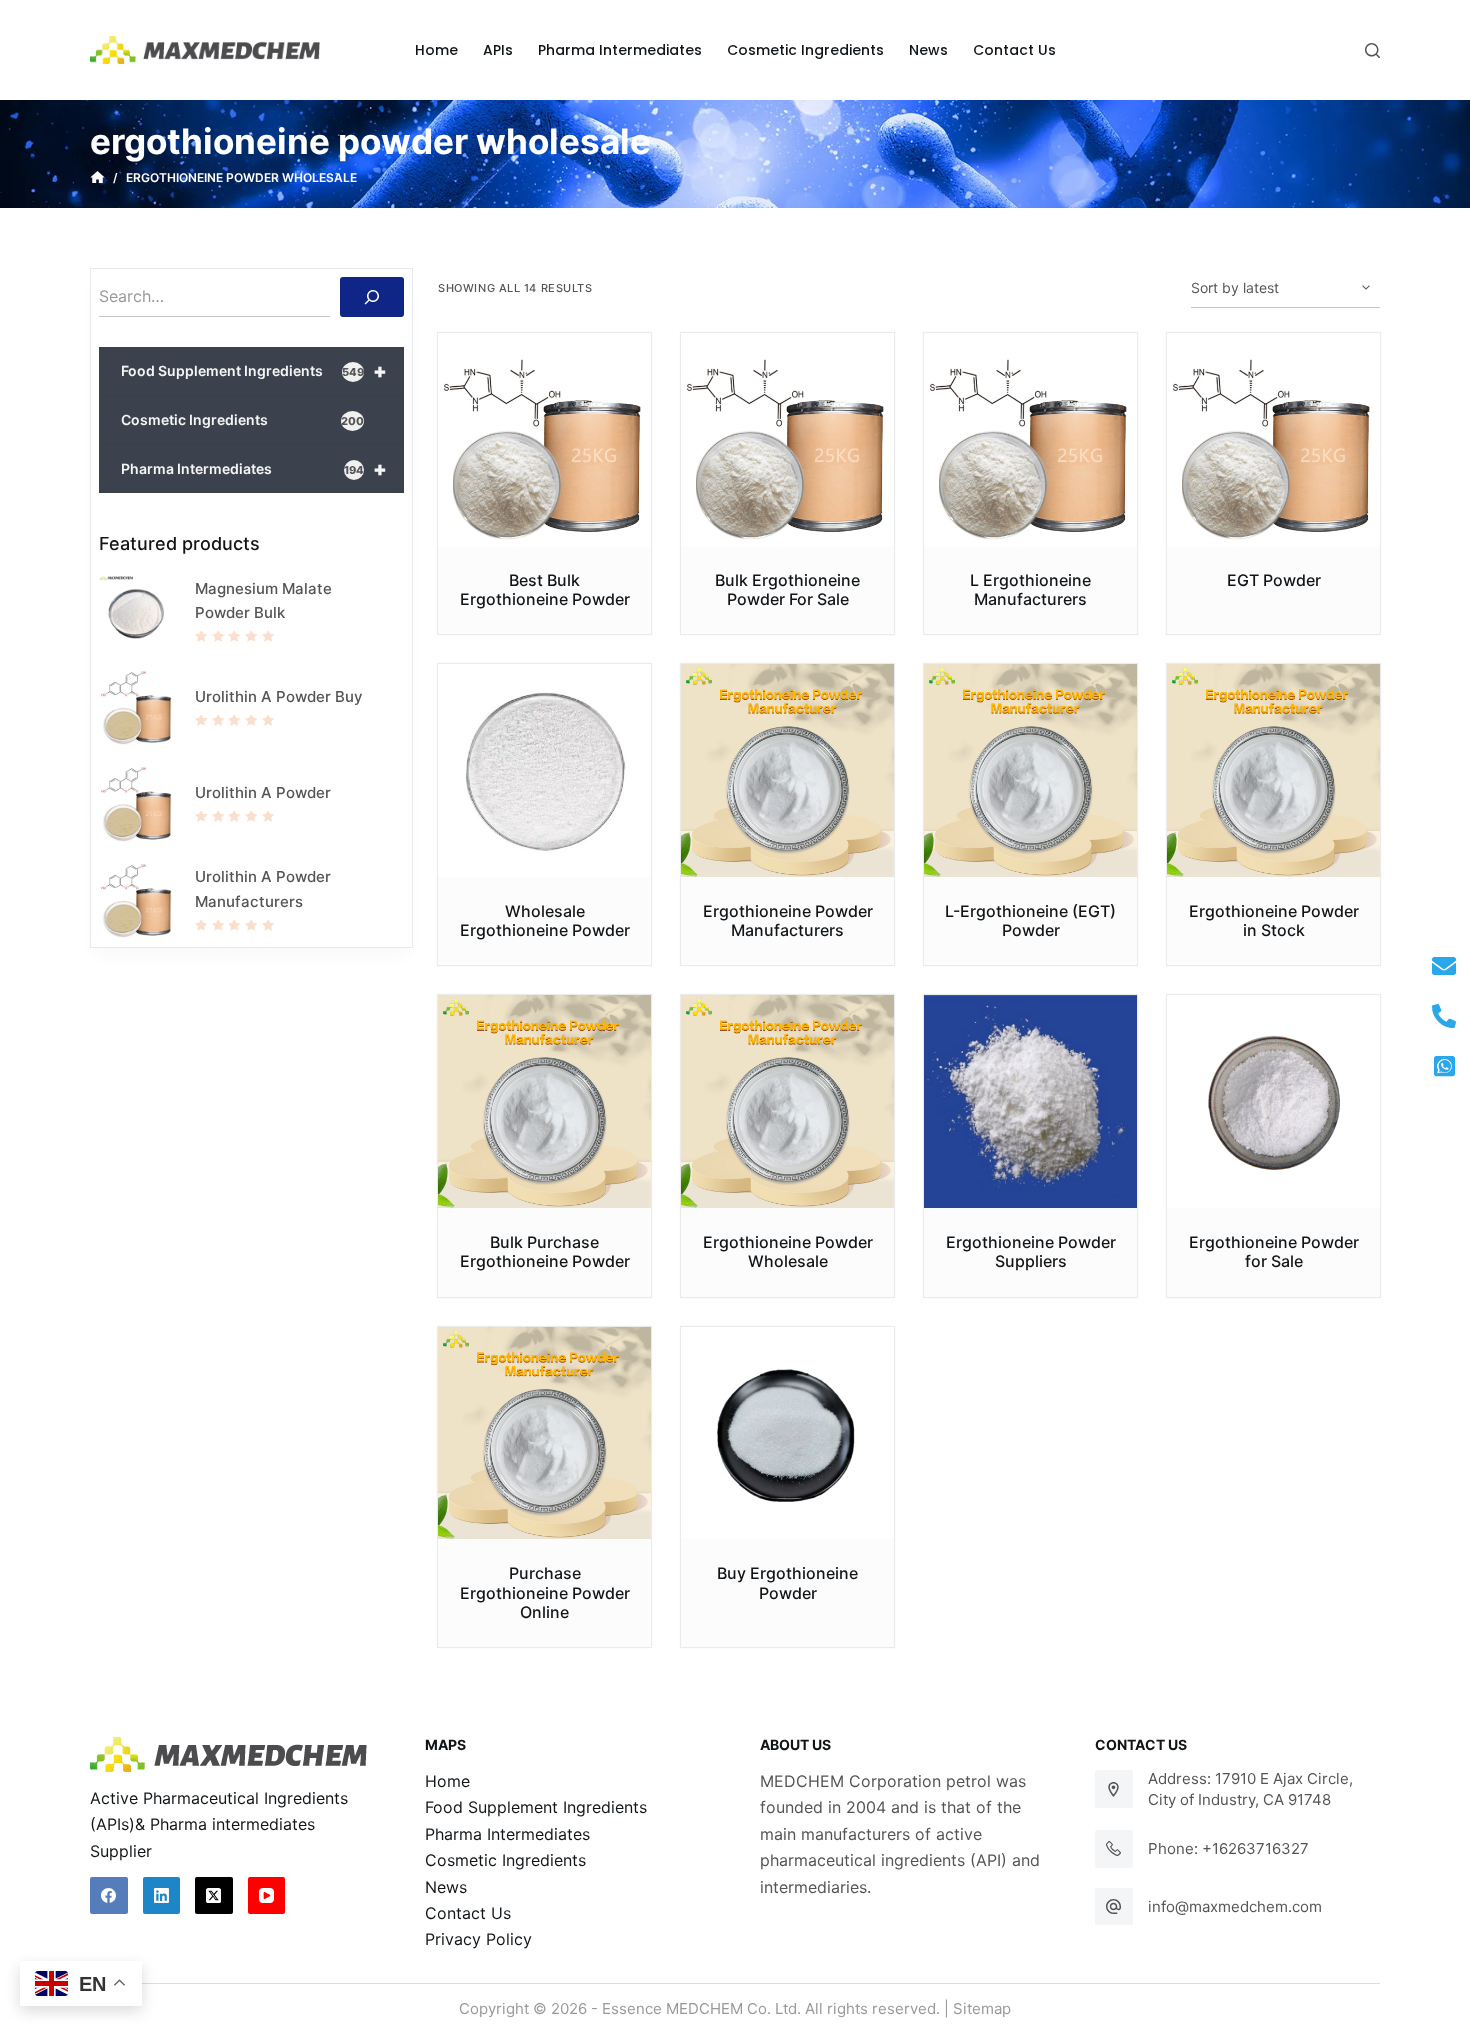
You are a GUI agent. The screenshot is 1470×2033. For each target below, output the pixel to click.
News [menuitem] (928, 50)
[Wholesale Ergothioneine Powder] (544, 770)
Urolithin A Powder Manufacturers (263, 889)
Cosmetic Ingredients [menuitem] (805, 50)
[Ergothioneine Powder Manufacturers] (787, 770)
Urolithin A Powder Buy (279, 696)
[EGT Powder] (1273, 439)
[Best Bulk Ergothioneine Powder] (544, 439)
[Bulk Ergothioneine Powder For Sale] (787, 439)
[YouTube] (267, 1896)
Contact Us (468, 1913)
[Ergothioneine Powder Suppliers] (1030, 1101)
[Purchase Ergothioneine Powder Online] (544, 1433)
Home (447, 1781)
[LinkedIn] (162, 1896)
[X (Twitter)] (214, 1896)
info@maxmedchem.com (1235, 1906)
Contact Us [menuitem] (1014, 50)
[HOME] (97, 178)
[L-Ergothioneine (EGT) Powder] (1030, 770)
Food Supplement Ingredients (254, 371)
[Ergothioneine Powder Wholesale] (787, 1101)
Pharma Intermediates (254, 469)
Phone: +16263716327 (1228, 1848)
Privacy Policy (478, 1939)
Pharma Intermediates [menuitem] (620, 50)
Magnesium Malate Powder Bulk (263, 601)
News (446, 1887)
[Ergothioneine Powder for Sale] (1273, 1101)
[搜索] (372, 297)
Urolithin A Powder (263, 792)
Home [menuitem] (436, 50)
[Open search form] (1372, 50)
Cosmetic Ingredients (242, 419)
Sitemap (982, 2008)
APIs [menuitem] (498, 50)
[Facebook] (109, 1896)
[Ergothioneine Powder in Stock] (1273, 770)
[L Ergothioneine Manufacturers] (1030, 439)
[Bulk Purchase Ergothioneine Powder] (544, 1101)
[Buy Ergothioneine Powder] (787, 1433)
